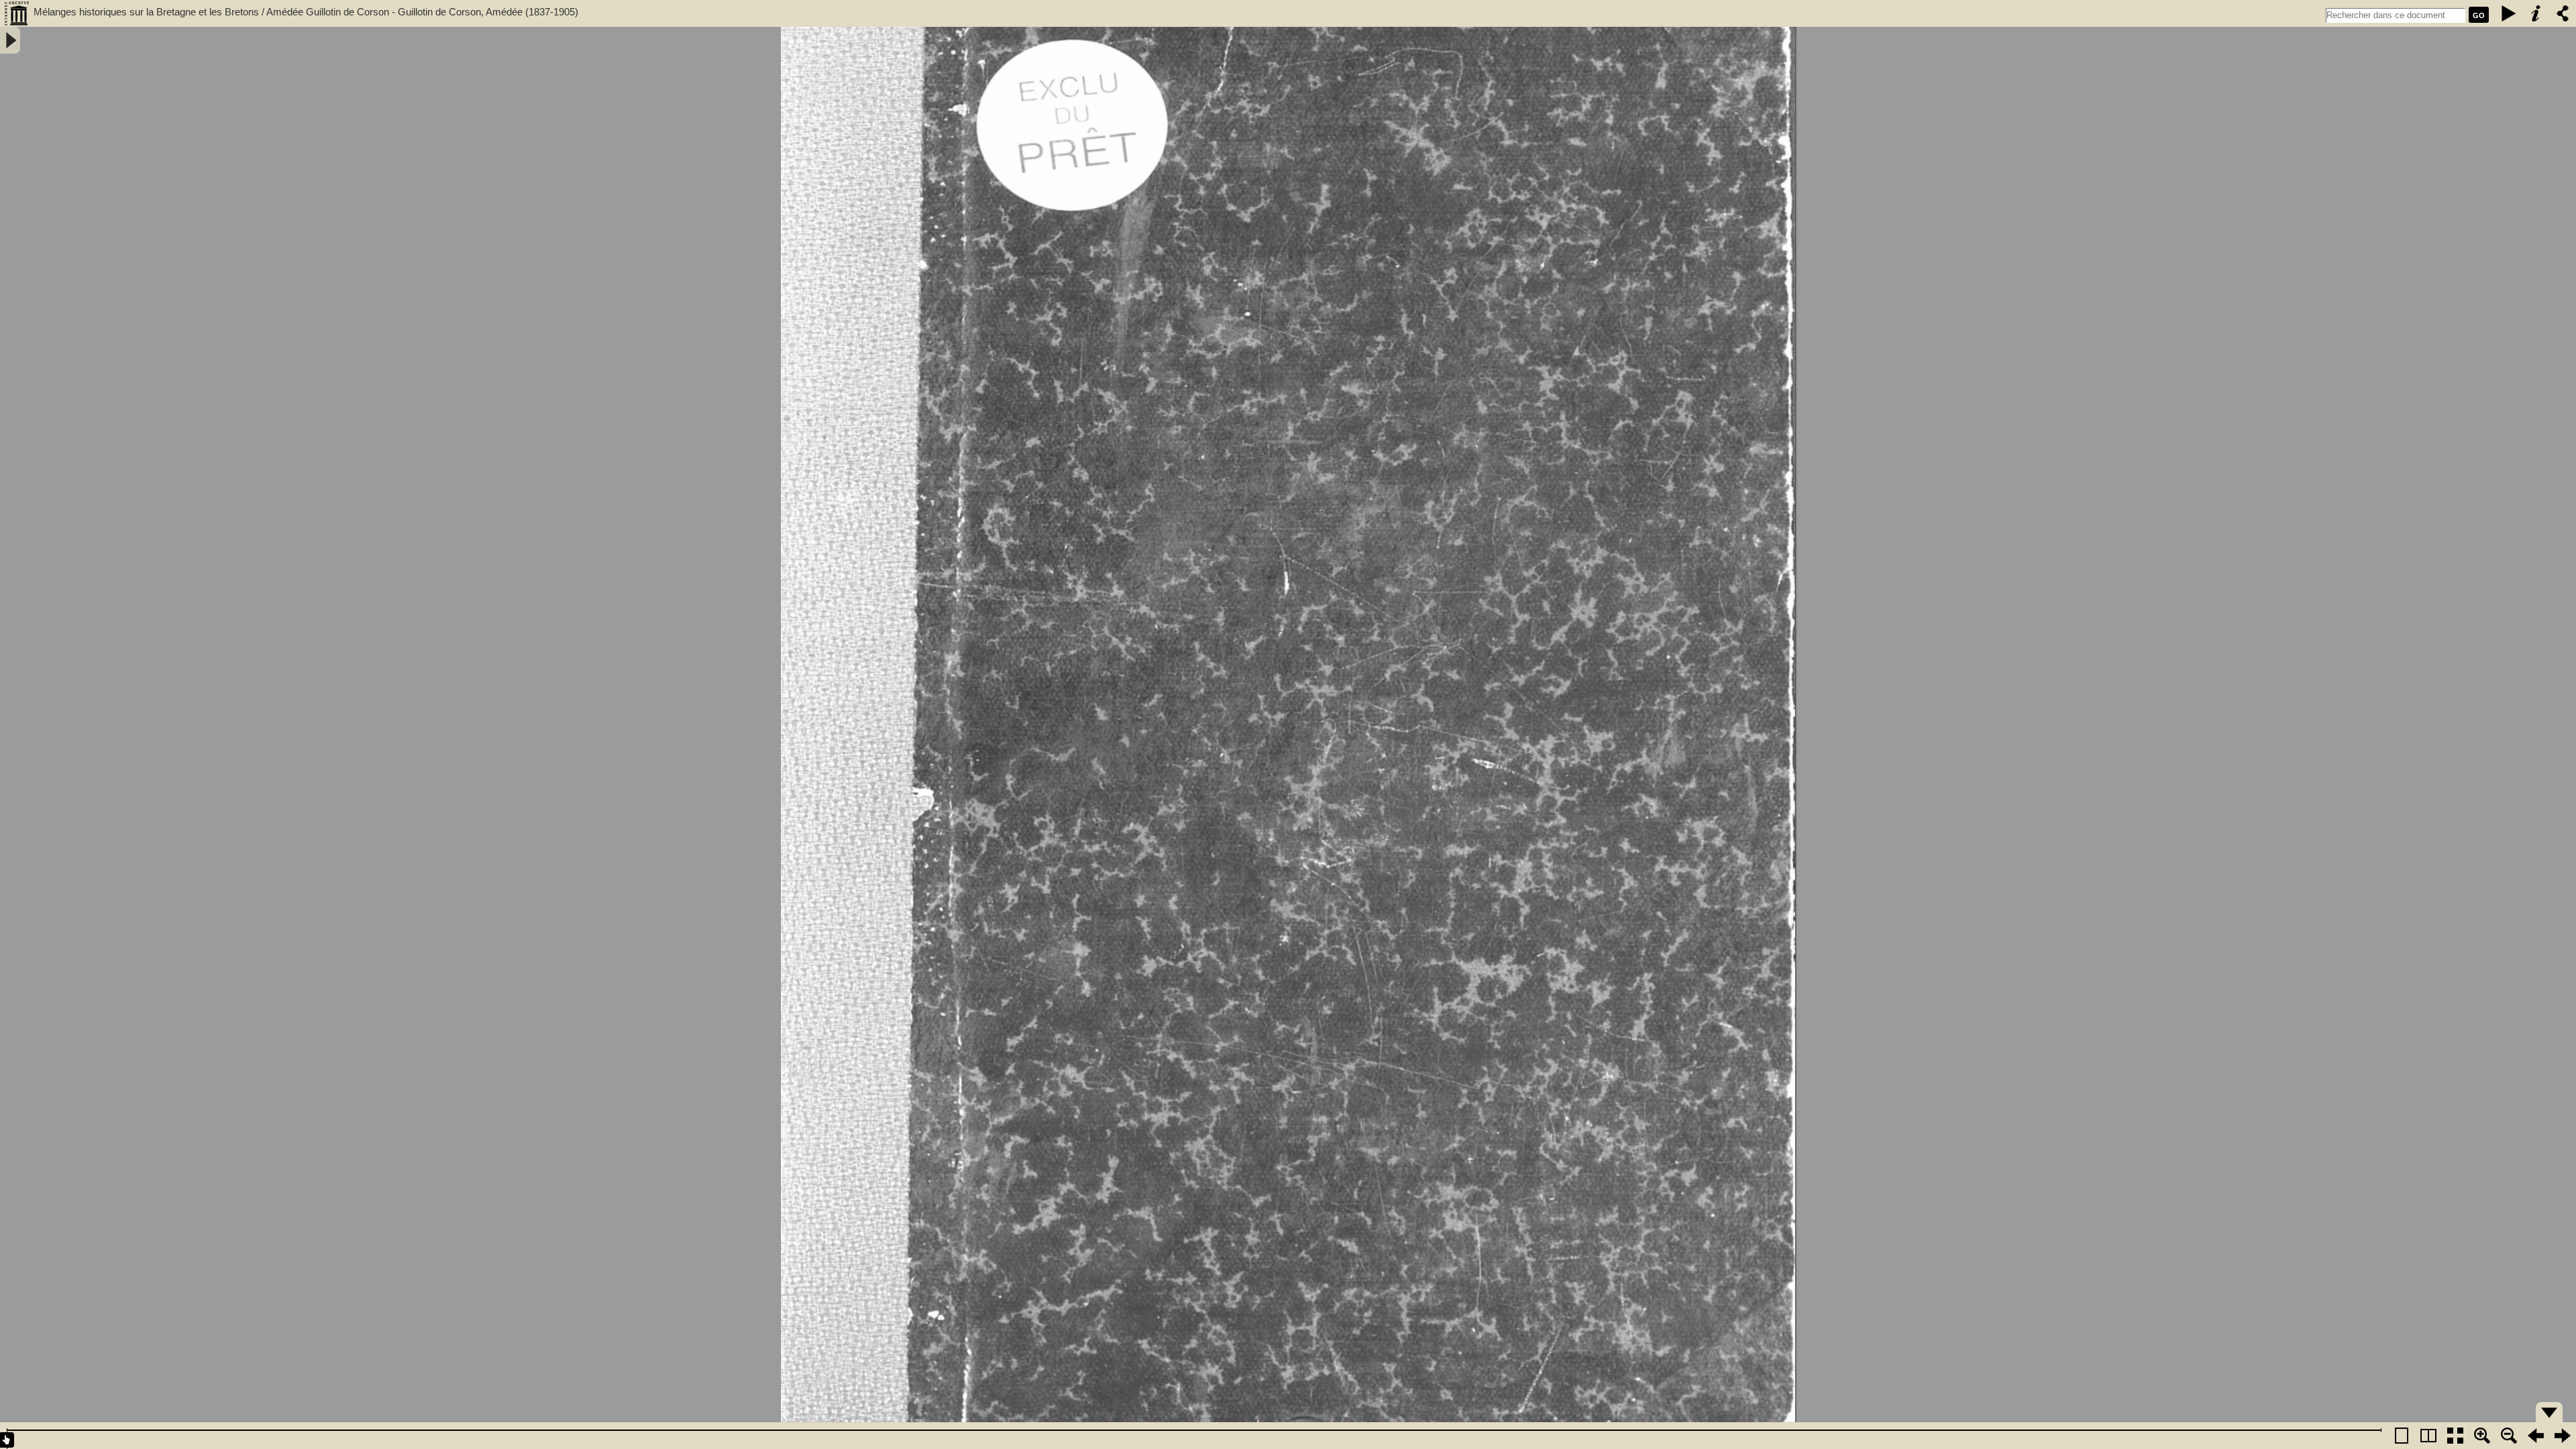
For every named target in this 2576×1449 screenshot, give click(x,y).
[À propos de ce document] (2536, 13)
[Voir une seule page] (2402, 1436)
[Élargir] (2509, 1436)
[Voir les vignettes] (2455, 1436)
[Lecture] (2509, 13)
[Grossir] (2482, 1436)
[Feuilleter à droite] (2563, 1436)
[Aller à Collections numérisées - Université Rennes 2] (17, 13)
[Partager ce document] (2563, 13)
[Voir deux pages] (2428, 1436)
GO (2479, 15)
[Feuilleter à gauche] (2536, 1436)
